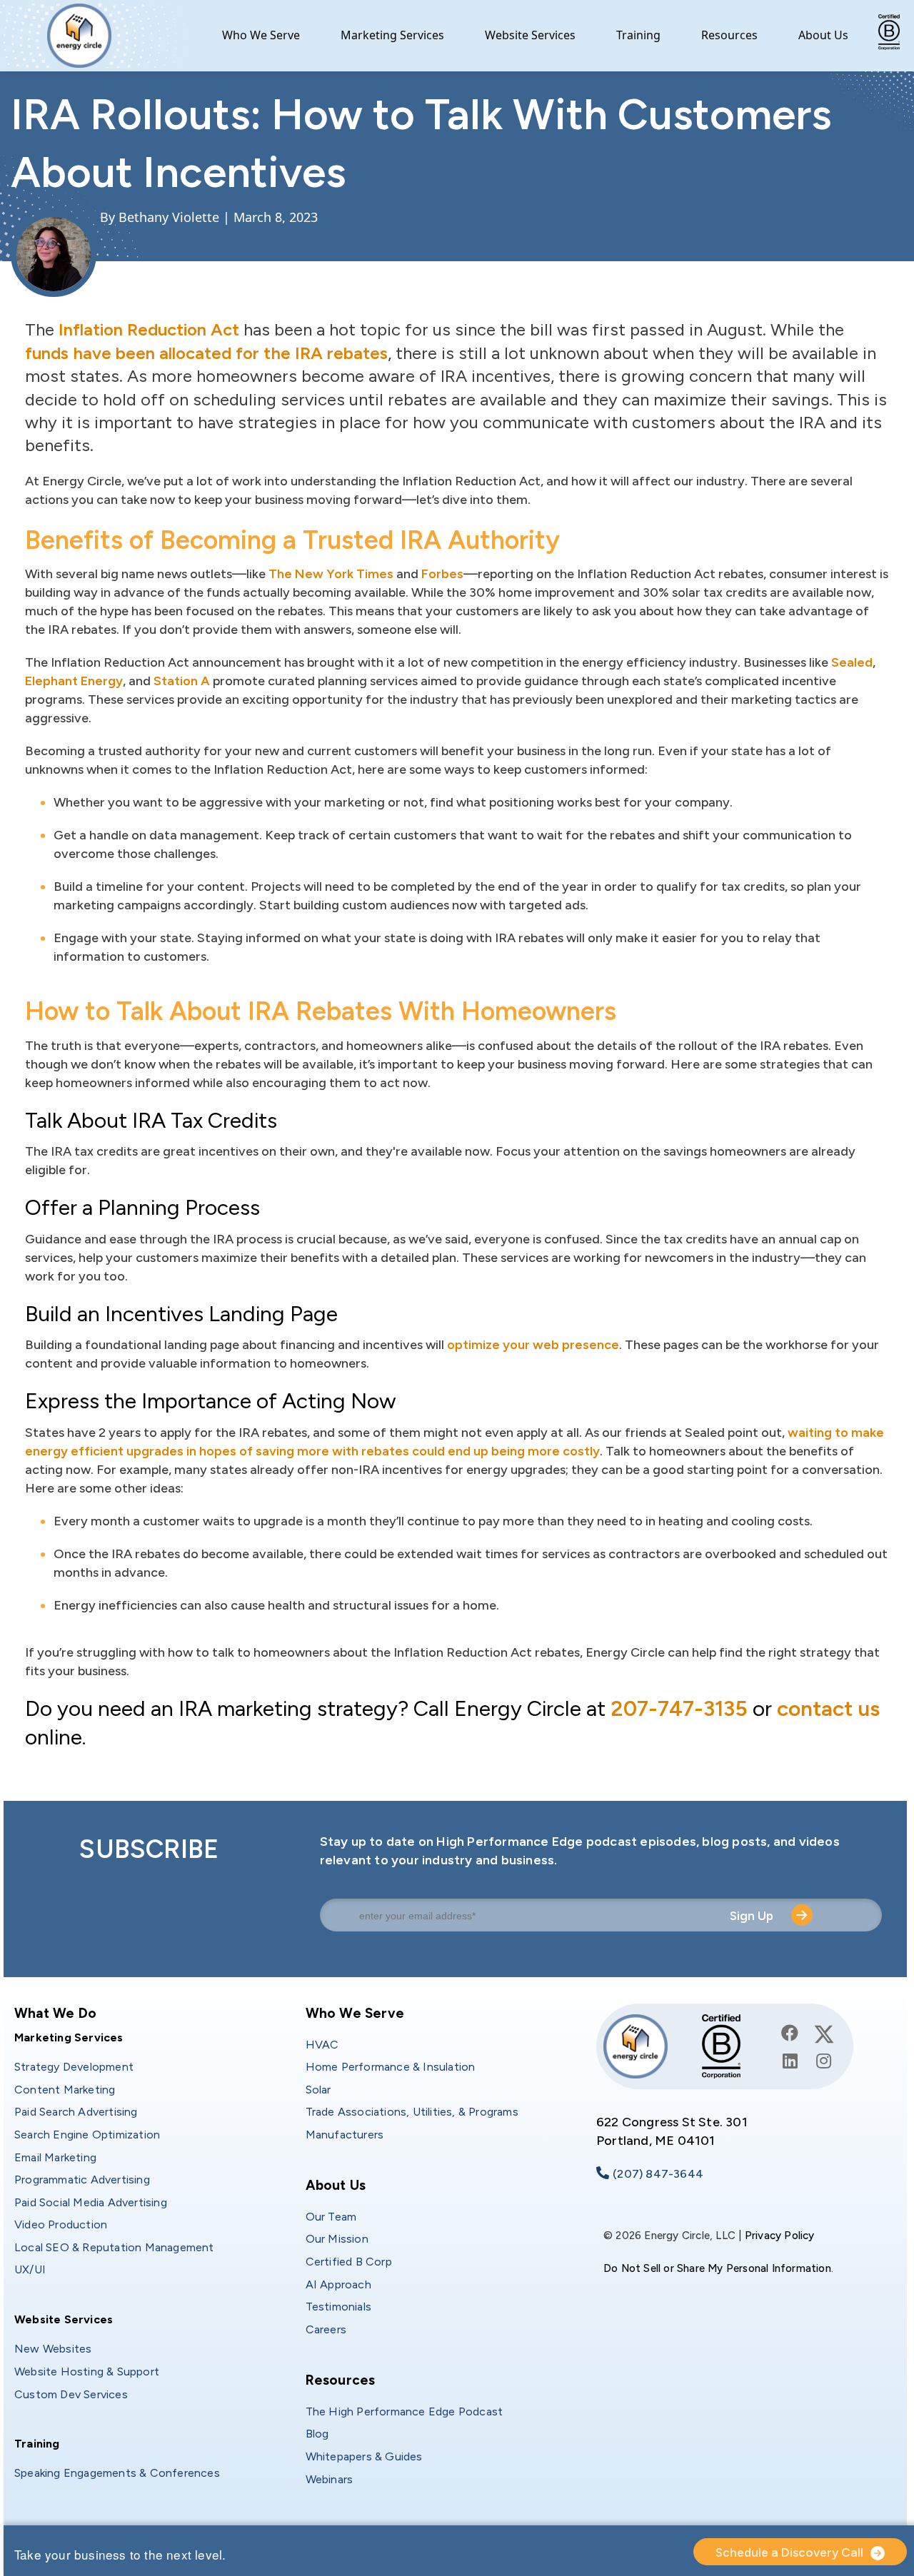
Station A (182, 681)
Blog (317, 2434)
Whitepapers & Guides (364, 2456)
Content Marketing (65, 2090)
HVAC (322, 2045)
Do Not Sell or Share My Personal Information (717, 2268)
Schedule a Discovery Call (789, 2552)
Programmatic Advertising (82, 2180)
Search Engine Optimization (87, 2135)
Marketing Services (392, 35)
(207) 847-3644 (658, 2174)
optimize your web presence (533, 1345)
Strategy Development (74, 2067)
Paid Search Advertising (76, 2112)
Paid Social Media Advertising (91, 2202)
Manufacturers (345, 2135)
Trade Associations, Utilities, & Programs (412, 2112)
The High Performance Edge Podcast (405, 2411)
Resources (729, 35)
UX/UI (30, 2269)
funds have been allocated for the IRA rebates (206, 353)
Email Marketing (55, 2157)
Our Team (331, 2217)
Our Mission (337, 2239)
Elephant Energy (74, 681)
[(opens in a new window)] (790, 2033)
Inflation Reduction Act (149, 329)
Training (638, 35)
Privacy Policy (780, 2236)
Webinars (330, 2479)
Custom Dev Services (71, 2394)
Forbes (442, 574)
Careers (326, 2329)
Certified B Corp (349, 2262)
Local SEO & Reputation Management (114, 2247)
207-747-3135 (679, 1708)
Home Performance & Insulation (391, 2067)
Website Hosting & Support (87, 2372)
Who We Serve (261, 35)
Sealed (852, 662)
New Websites (53, 2349)
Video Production (61, 2224)
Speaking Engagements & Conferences (117, 2473)
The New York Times (331, 574)
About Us (823, 35)
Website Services (530, 35)
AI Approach (338, 2284)
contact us (828, 1708)
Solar (318, 2090)
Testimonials (338, 2307)
